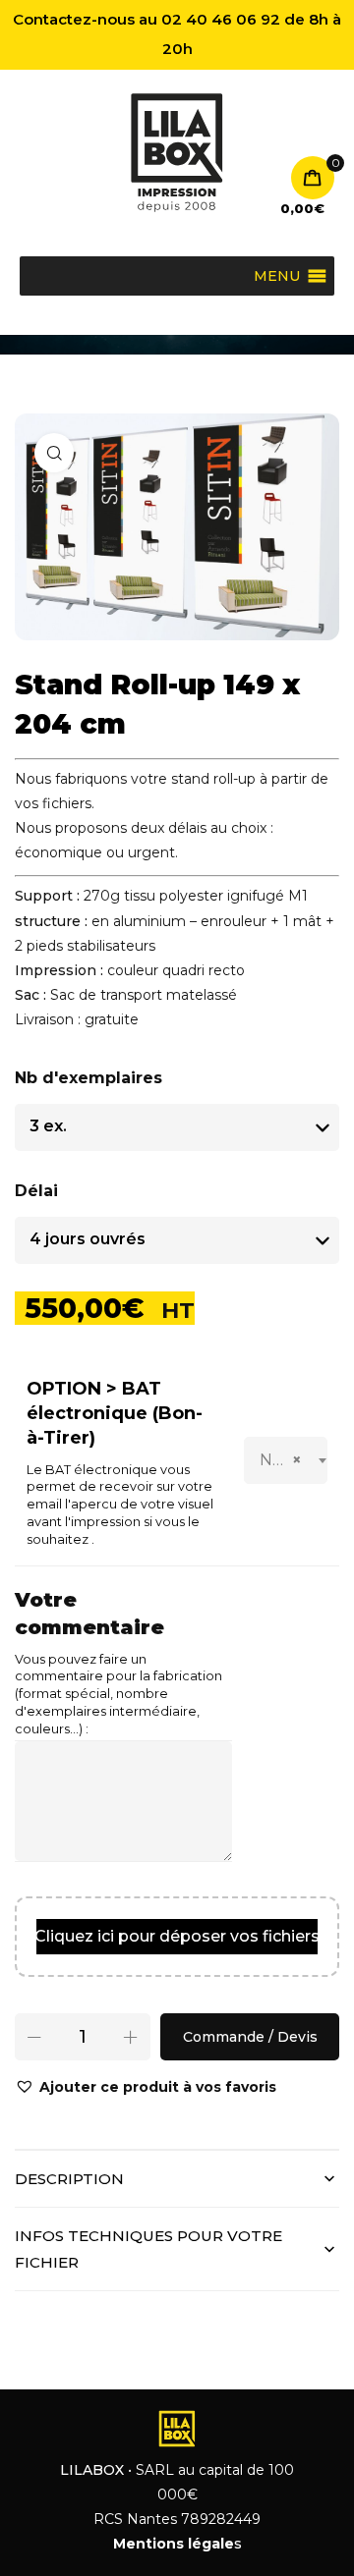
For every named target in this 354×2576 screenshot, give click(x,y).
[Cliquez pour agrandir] (54, 453)
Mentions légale (174, 2544)
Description (69, 2179)
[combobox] (286, 1460)
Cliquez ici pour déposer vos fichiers (177, 1936)
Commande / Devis (250, 2037)
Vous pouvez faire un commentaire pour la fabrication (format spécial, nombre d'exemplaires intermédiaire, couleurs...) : (118, 1695)
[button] (146, 2087)
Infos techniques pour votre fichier (148, 2249)
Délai (36, 1191)
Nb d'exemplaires (88, 1078)
